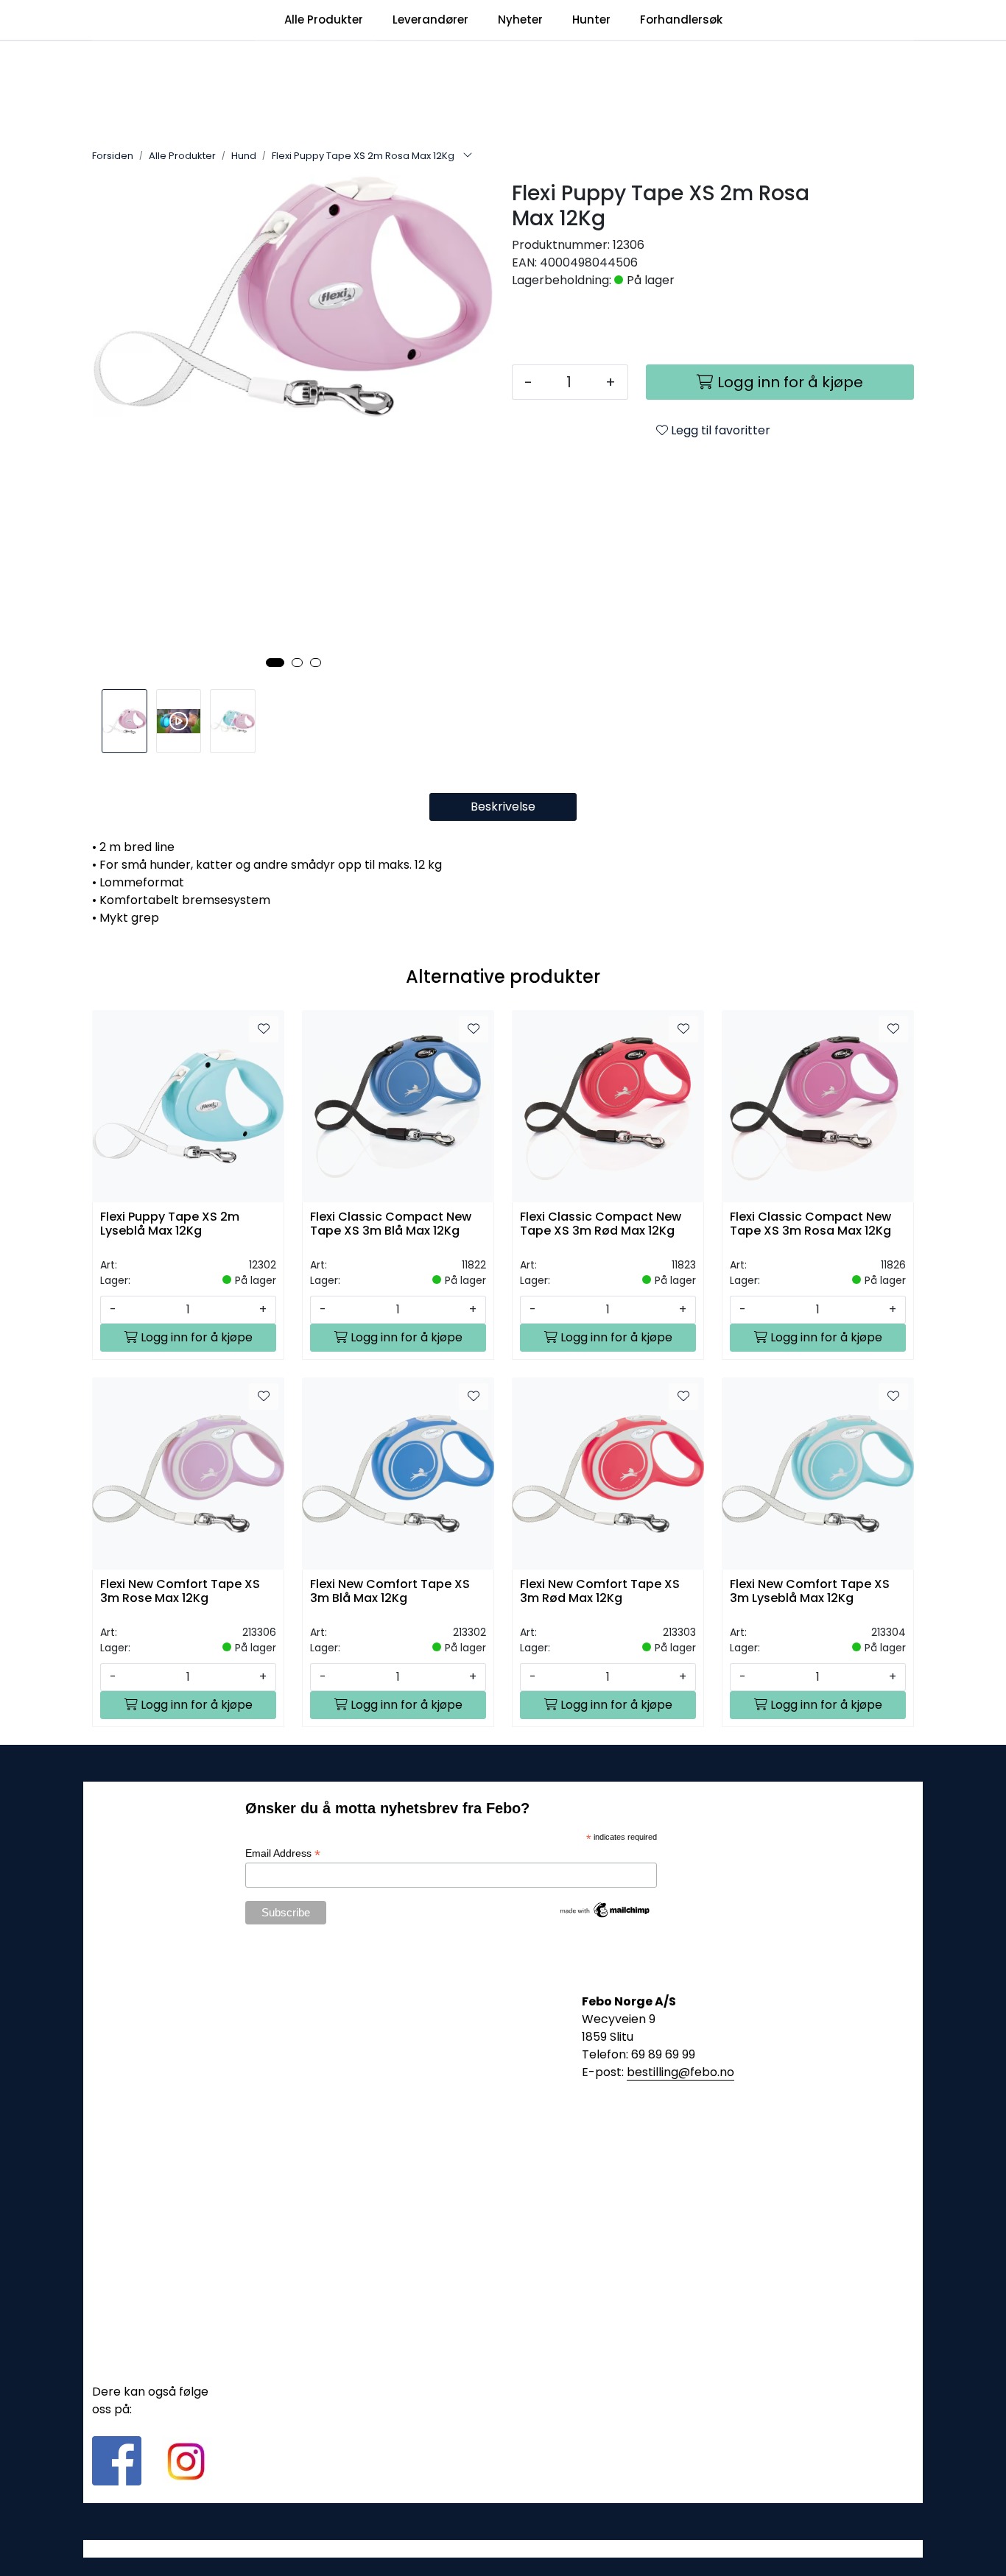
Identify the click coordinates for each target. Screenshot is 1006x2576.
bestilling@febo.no (680, 2072)
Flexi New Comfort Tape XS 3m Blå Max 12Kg (390, 1592)
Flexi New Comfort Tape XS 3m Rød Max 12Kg (600, 1592)
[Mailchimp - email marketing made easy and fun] (605, 1909)
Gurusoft (503, 2548)
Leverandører (430, 20)
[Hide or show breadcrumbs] (468, 156)
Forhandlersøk (681, 20)
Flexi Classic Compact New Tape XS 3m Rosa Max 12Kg (810, 1224)
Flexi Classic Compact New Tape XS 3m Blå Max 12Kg (391, 1224)
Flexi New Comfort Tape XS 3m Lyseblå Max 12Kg (810, 1592)
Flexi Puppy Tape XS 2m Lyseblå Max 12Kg (170, 1224)
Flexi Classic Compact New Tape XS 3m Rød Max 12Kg (601, 1224)
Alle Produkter (324, 20)
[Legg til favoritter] (264, 1029)
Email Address (283, 1853)
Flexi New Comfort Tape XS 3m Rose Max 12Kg (180, 1592)
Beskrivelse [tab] (503, 807)
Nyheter (520, 20)
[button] (275, 663)
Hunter (591, 20)
